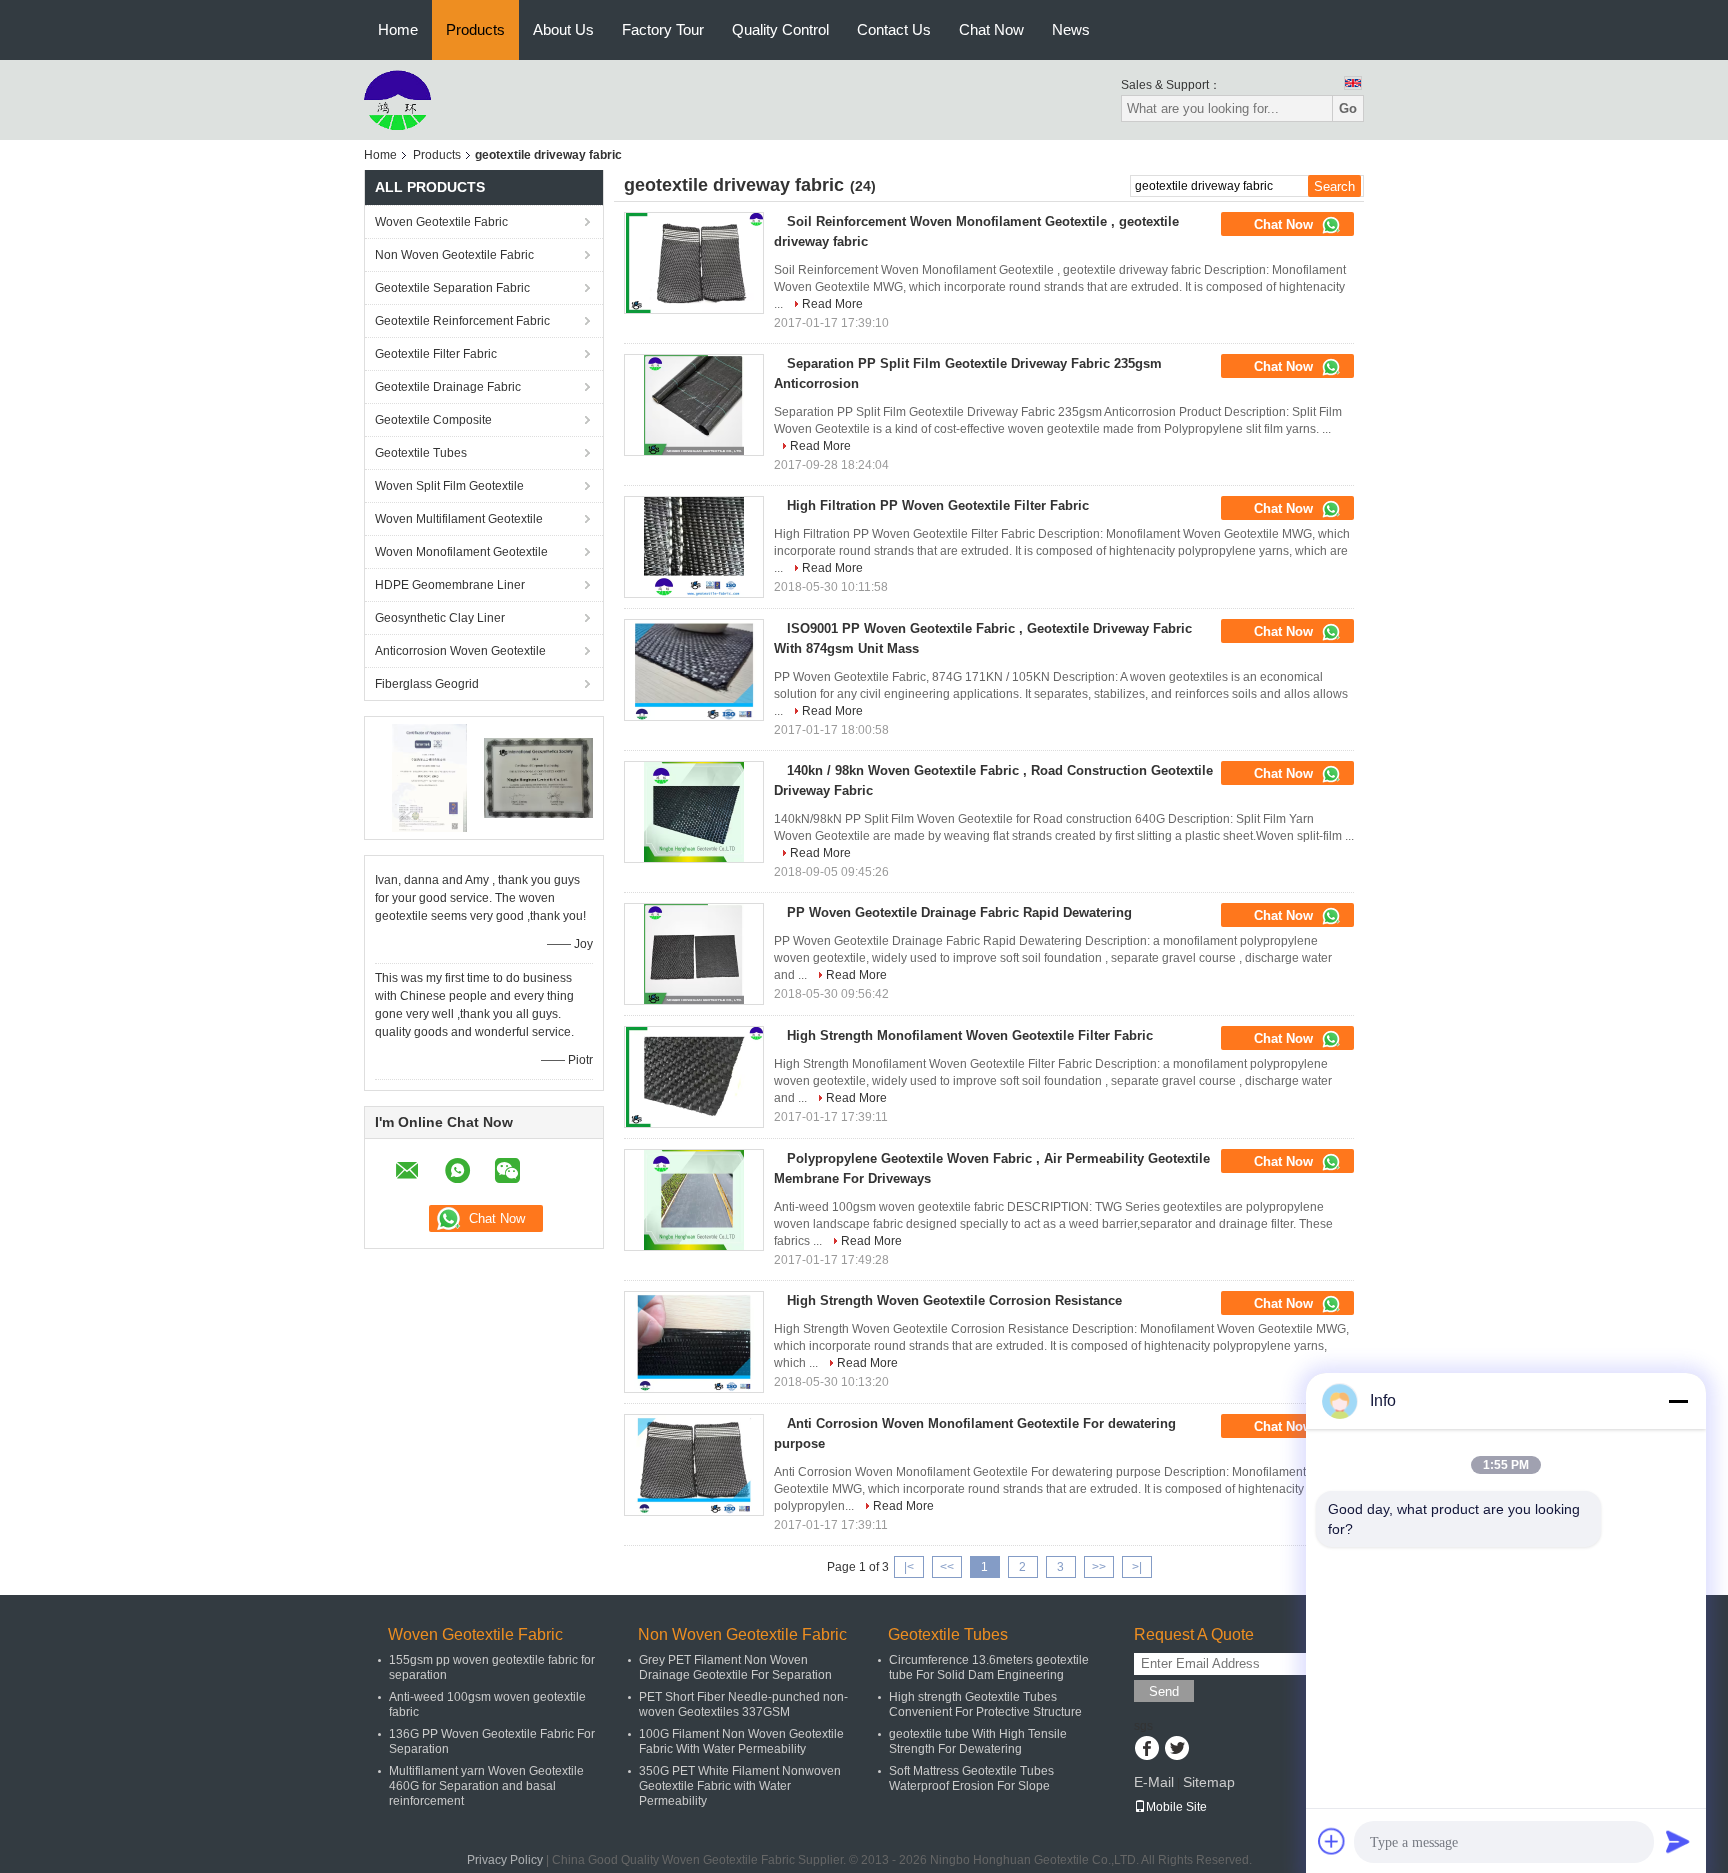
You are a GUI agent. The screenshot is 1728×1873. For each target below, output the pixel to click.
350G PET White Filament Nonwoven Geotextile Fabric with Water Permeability (740, 1786)
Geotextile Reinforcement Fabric (462, 321)
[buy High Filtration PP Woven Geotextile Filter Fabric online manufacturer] (694, 547)
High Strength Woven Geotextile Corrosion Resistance (954, 1300)
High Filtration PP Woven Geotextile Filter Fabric (938, 505)
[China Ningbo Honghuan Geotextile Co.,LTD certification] (429, 777)
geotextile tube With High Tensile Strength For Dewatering (978, 1741)
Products (475, 29)
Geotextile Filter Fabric (436, 354)
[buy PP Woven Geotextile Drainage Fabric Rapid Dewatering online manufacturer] (694, 954)
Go (1348, 108)
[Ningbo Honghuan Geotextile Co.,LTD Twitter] (1176, 1750)
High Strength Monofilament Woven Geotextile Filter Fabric (970, 1035)
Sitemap (1209, 1782)
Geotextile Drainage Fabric (448, 387)
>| (1137, 1567)
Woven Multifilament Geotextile (459, 519)
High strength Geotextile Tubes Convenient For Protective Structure (985, 1704)
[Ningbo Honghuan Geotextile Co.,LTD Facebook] (1146, 1750)
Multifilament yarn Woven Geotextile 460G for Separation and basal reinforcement (486, 1786)
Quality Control (780, 29)
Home (398, 29)
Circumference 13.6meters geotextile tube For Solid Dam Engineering (989, 1667)
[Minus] (1678, 1401)
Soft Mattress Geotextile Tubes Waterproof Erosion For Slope (971, 1778)
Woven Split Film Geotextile (449, 486)
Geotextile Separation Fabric (452, 288)
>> (1099, 1567)
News (1071, 29)
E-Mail (1154, 1782)
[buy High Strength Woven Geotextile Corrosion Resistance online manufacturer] (694, 1342)
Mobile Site (1176, 1807)
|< (909, 1567)
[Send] (1678, 1841)
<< (947, 1567)
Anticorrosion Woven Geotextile (460, 651)
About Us (563, 29)
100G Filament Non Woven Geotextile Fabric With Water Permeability (741, 1741)
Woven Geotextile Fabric (441, 222)
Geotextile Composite (433, 420)
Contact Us (894, 29)
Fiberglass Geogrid (427, 684)
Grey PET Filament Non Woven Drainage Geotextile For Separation (735, 1667)
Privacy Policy (505, 1860)
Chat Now (991, 29)
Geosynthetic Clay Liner (440, 618)
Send (1164, 1691)
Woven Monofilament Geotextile (461, 552)
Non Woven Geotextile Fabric (454, 255)
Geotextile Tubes (421, 453)
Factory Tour (663, 29)
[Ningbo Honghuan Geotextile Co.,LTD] (397, 99)
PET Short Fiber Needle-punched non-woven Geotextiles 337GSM (743, 1704)
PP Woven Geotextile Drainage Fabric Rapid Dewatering (959, 912)
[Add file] (1332, 1841)
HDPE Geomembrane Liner (450, 585)
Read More (832, 304)
